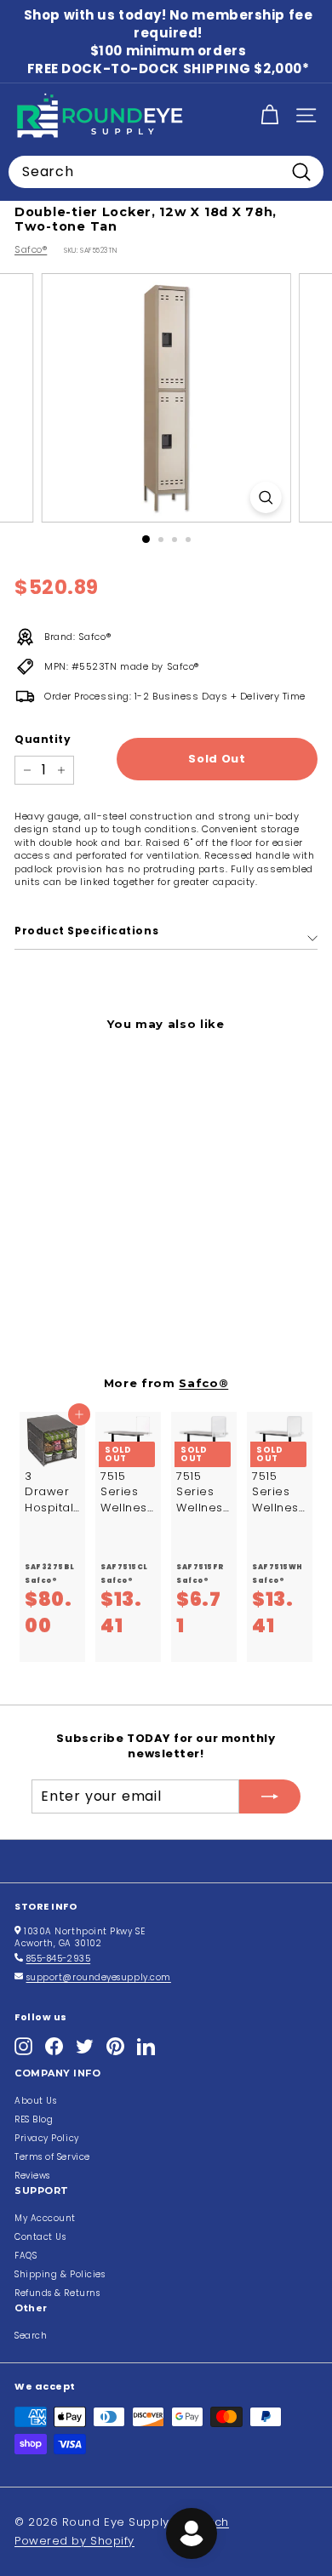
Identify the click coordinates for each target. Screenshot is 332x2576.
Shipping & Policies (60, 2274)
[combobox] (166, 172)
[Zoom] (265, 497)
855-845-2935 (59, 1959)
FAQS (26, 2256)
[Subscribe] (270, 1796)
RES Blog (34, 2119)
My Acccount (45, 2218)
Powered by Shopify (74, 2541)
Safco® (31, 249)
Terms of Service (52, 2157)
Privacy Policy (47, 2138)
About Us (35, 2101)
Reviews (32, 2176)
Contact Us (40, 2237)
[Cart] (269, 115)
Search (31, 2336)
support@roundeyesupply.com (99, 1977)
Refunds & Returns (57, 2293)
